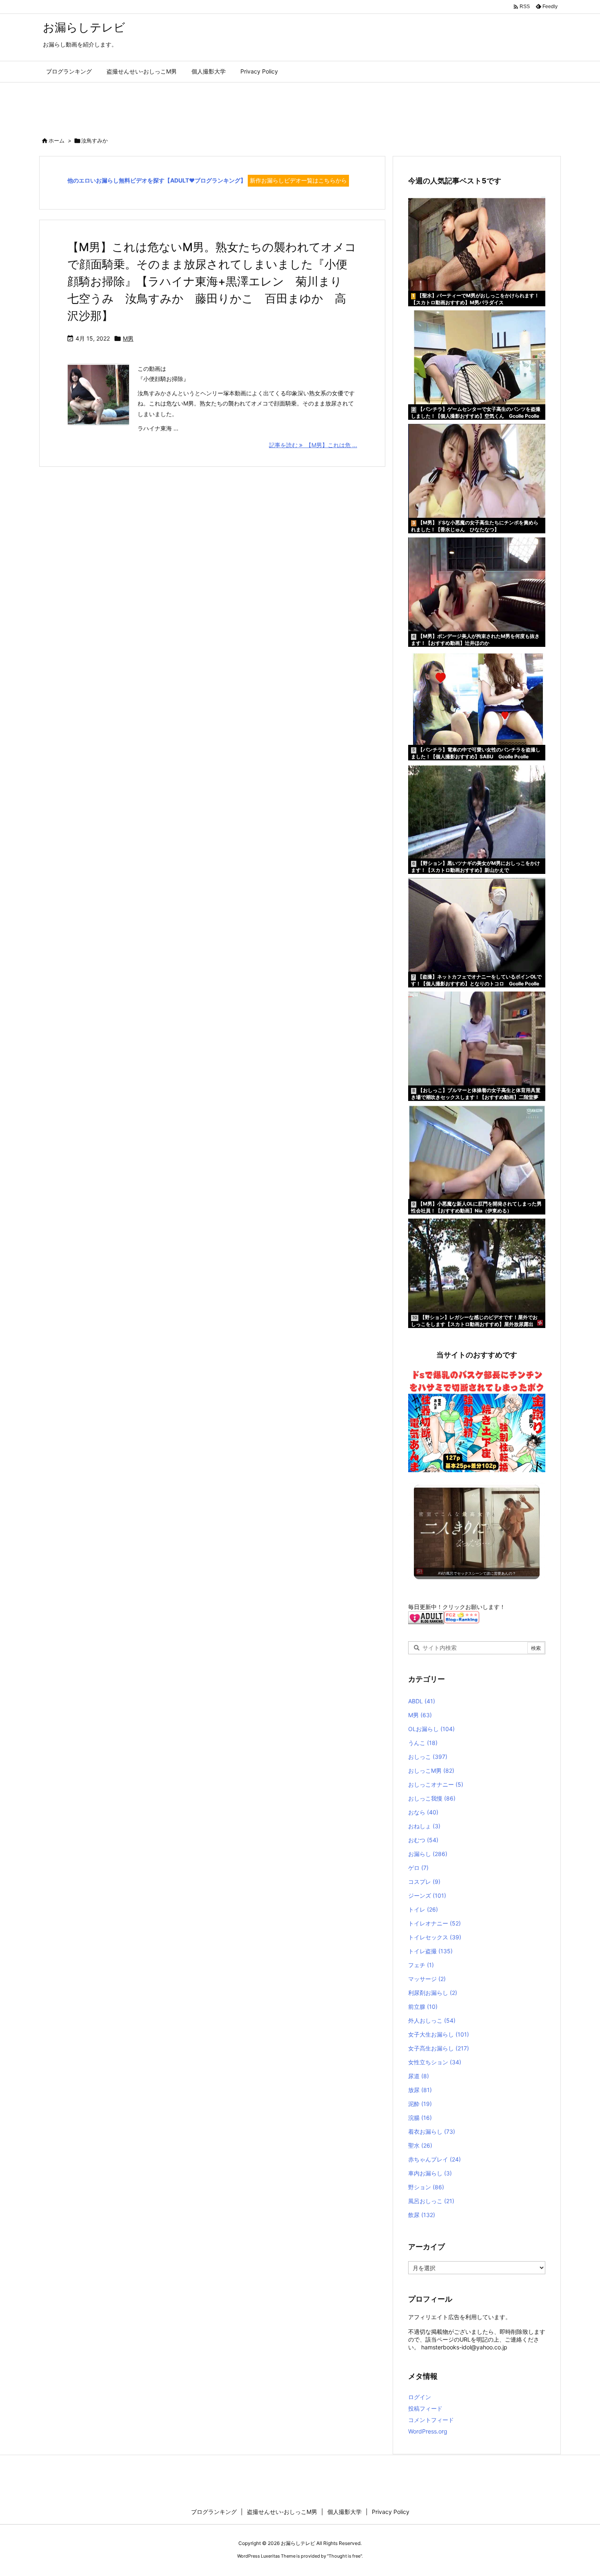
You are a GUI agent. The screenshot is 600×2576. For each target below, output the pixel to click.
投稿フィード (425, 2408)
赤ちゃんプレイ (434, 2159)
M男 (128, 338)
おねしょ (424, 1826)
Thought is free (344, 2556)
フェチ (421, 1965)
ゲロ (418, 1868)
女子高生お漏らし (439, 2048)
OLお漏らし (431, 1729)
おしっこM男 (431, 1770)
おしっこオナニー (436, 1784)
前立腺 (423, 2007)
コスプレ (424, 1882)
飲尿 (422, 2215)
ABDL (422, 1701)
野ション (426, 2187)
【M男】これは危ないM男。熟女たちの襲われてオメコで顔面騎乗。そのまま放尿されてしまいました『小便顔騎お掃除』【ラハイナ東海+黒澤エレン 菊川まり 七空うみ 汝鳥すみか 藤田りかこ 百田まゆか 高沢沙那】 (212, 281)
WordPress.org (428, 2431)
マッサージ (427, 1979)
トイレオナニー (434, 1923)
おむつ (423, 1840)
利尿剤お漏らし (433, 1993)
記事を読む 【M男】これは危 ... (313, 445)
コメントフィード (431, 2420)
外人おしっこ (432, 2020)
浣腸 (420, 2118)
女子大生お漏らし (439, 2034)
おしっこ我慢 (432, 1798)
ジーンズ (427, 1895)
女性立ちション (435, 2062)
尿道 (419, 2076)
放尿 (420, 2090)
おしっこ (428, 1757)
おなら (423, 1812)
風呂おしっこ (431, 2201)
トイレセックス (435, 1937)
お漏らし (428, 1854)
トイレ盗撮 (430, 1951)
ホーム (57, 140)
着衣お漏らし (432, 2131)
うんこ (423, 1743)
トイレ (423, 1909)
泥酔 (420, 2104)
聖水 (420, 2145)
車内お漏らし (430, 2173)
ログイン (420, 2397)
